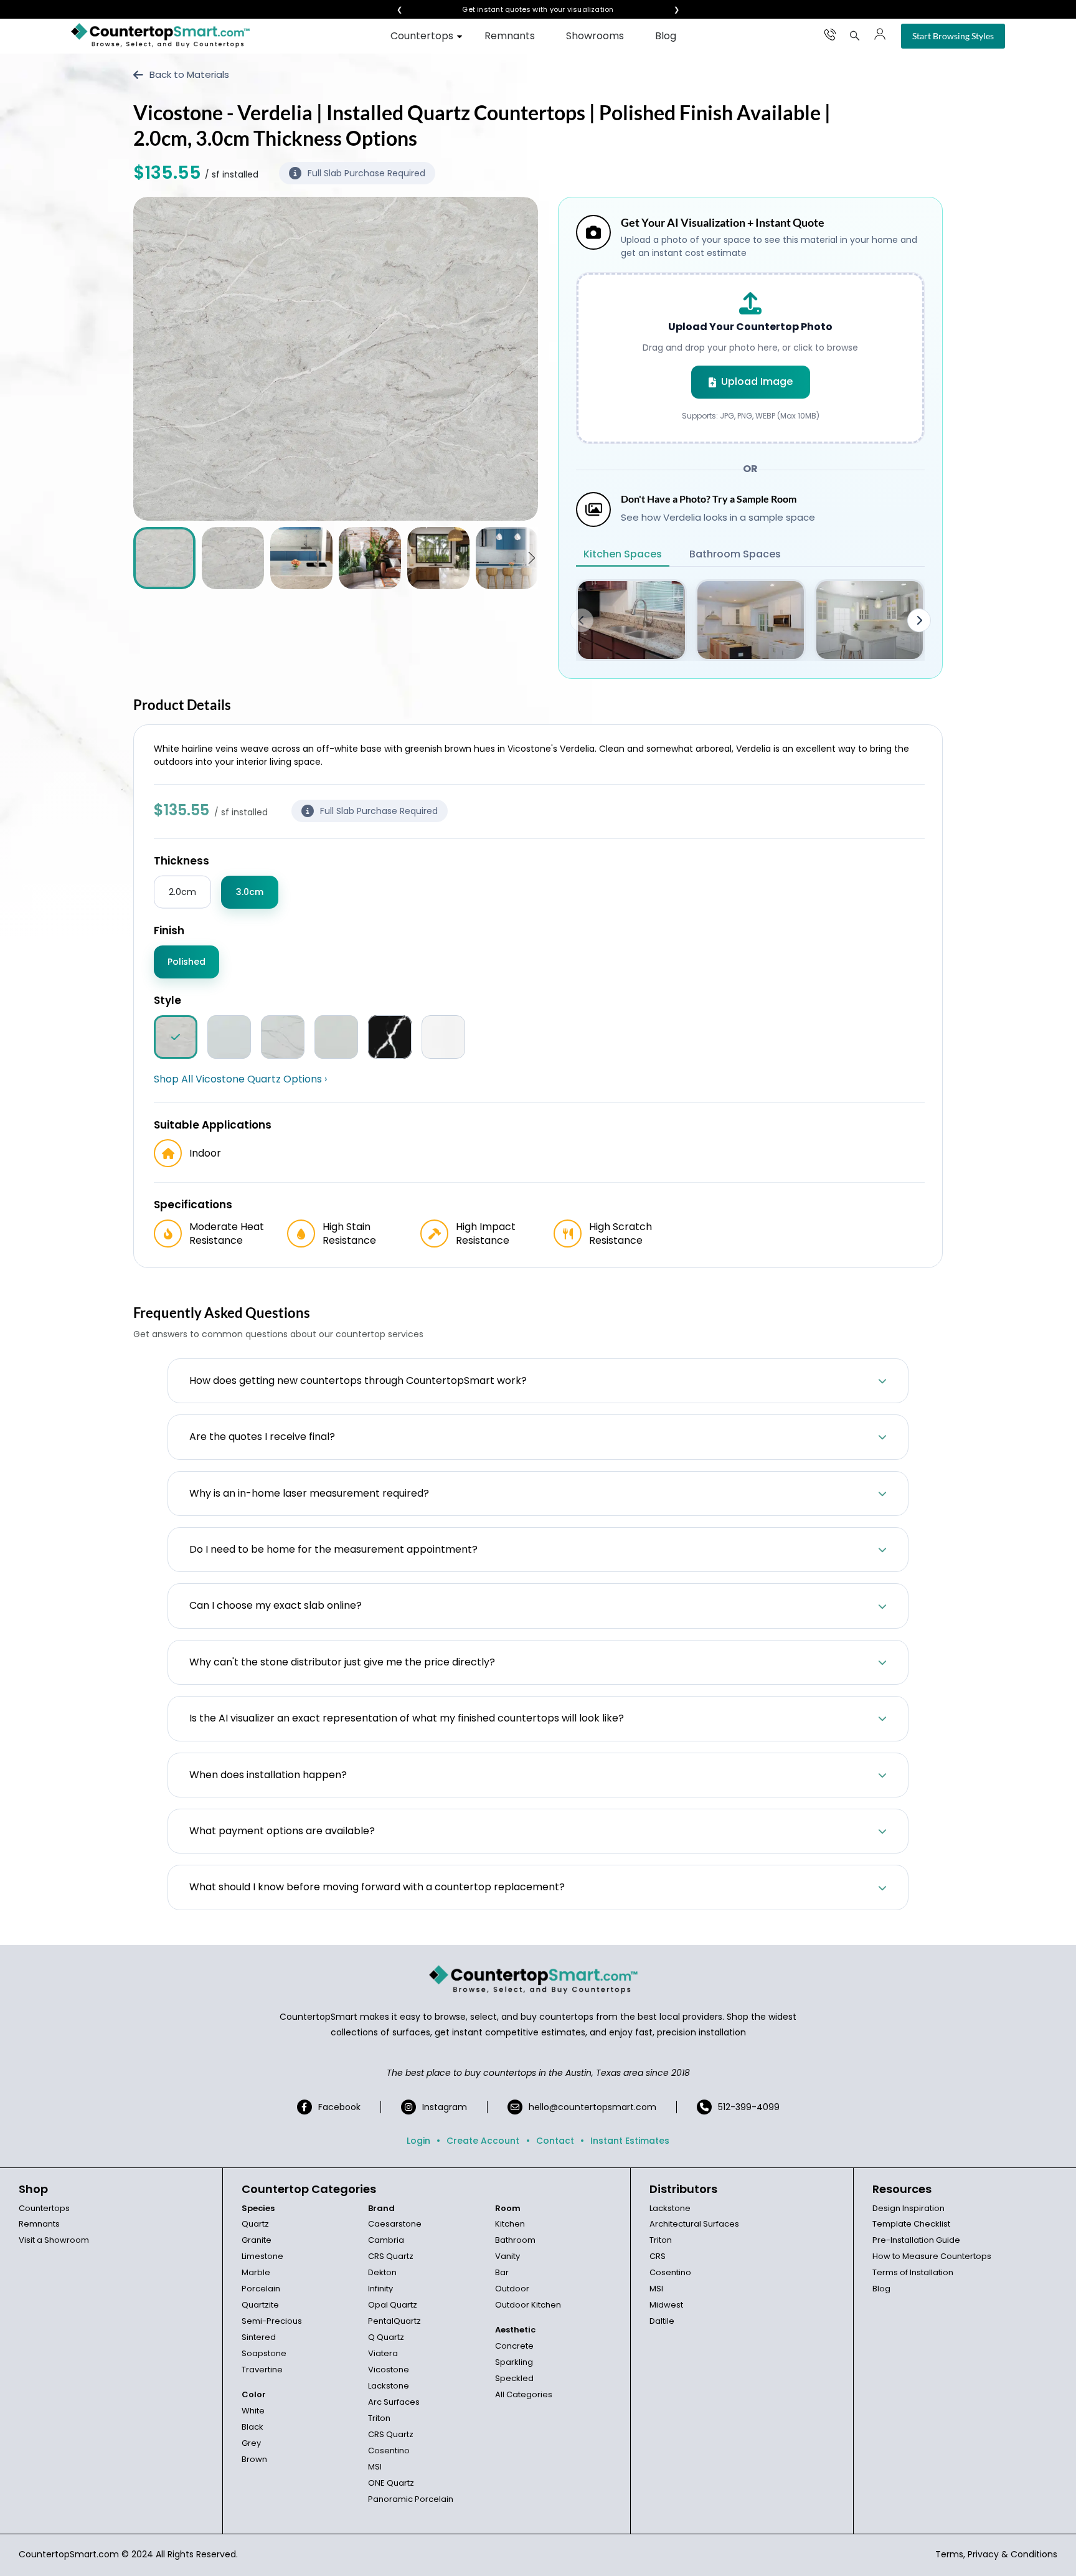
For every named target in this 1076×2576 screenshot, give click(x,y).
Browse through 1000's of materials (527, 10)
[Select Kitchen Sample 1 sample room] (631, 620)
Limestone (262, 2256)
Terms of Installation (913, 2272)
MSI (375, 2467)
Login (418, 2141)
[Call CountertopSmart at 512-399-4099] (830, 34)
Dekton (382, 2272)
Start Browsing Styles (953, 36)
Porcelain (261, 2289)
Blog (666, 36)
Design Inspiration (908, 2208)
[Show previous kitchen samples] (582, 620)
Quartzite (260, 2305)
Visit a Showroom (54, 2240)
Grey (251, 2443)
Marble (256, 2272)
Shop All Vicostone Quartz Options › (240, 1079)
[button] (531, 558)
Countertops (422, 36)
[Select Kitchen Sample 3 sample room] (870, 620)
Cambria (386, 2240)
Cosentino (389, 2451)
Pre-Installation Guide (916, 2240)
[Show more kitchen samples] (919, 620)
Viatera (383, 2353)
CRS (658, 2256)
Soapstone (264, 2353)
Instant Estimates (630, 2141)
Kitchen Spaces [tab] (623, 554)
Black (252, 2427)
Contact (555, 2141)
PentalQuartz (394, 2321)
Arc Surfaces (394, 2402)
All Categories (524, 2394)
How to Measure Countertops (932, 2256)
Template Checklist (911, 2224)
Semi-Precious (272, 2321)
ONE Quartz (391, 2483)
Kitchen (510, 2224)
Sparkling (514, 2362)
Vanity (507, 2256)
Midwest (666, 2305)
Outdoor (512, 2289)
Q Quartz (386, 2337)
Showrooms (595, 36)
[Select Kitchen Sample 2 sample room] (751, 620)
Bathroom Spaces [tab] (735, 554)
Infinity (380, 2289)
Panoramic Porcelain (411, 2499)
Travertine (262, 2370)
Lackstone (389, 2386)
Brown (254, 2459)
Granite (257, 2240)
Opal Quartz (393, 2305)
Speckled (514, 2378)
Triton (379, 2418)
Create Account (483, 2141)
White (253, 2411)
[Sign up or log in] (880, 34)
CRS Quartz (391, 2256)
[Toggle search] (855, 36)
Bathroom (515, 2240)
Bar (502, 2272)
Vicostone (389, 2370)
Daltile (662, 2321)
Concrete (514, 2346)
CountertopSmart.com (69, 2554)
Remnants (510, 36)
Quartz (255, 2224)
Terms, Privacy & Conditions (996, 2554)
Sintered (259, 2337)
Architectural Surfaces (694, 2224)
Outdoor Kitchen (528, 2305)
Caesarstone (395, 2224)
